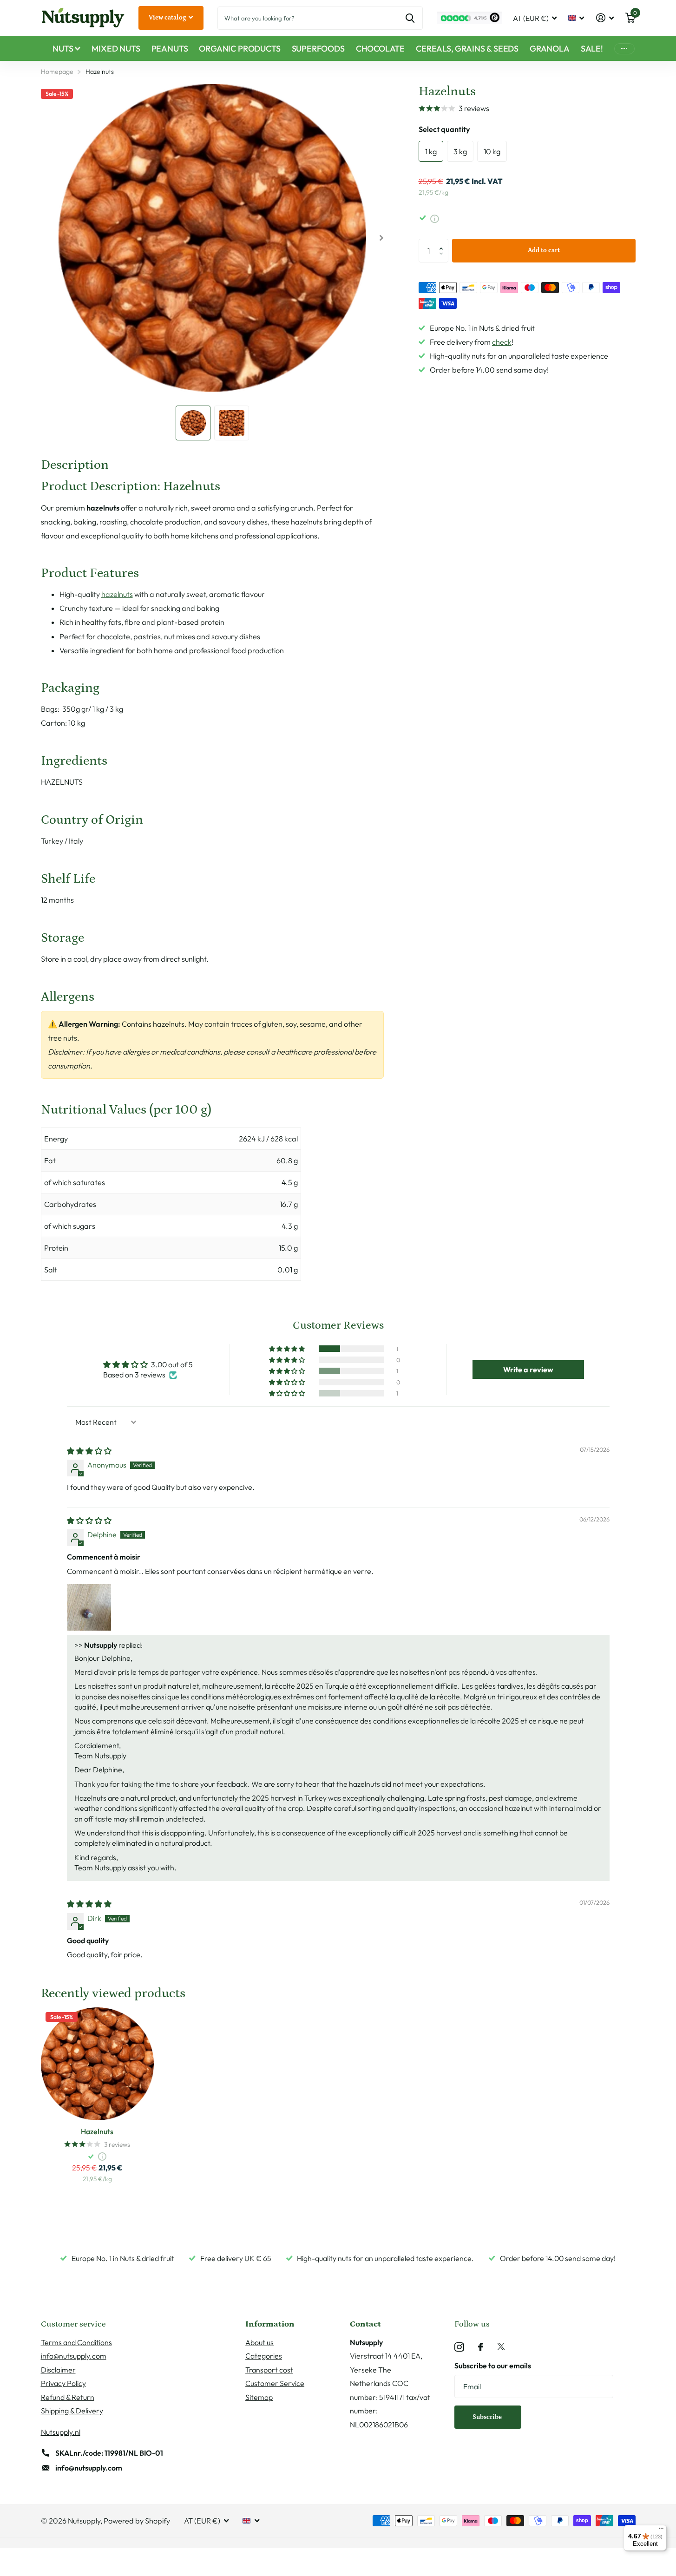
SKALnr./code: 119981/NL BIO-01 (109, 2453)
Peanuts (170, 49)
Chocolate (380, 49)
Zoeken (410, 18)
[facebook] (481, 2347)
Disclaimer (58, 2370)
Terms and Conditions (76, 2342)
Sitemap (259, 2397)
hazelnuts (117, 594)
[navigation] (193, 423)
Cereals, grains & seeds (467, 49)
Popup (435, 218)
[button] (443, 242)
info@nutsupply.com (74, 2356)
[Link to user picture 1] (89, 1606)
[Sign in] (605, 18)
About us (259, 2342)
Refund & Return (68, 2397)
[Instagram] (459, 2347)
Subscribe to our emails (493, 2366)
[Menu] (661, 2530)
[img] (89, 1451)
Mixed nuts (116, 49)
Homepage (57, 72)
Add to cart (544, 250)
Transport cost (269, 2370)
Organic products (240, 49)
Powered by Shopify (137, 2521)
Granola (550, 49)
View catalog (168, 18)
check (502, 342)
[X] (501, 2347)
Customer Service (275, 2383)
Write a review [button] (528, 1370)
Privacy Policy (63, 2383)
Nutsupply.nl (61, 2432)
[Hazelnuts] (97, 2064)
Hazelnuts (97, 2131)
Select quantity (444, 129)
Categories (264, 2356)
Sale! (592, 49)
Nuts (63, 49)
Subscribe (488, 2417)
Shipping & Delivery (72, 2411)
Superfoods (318, 49)
